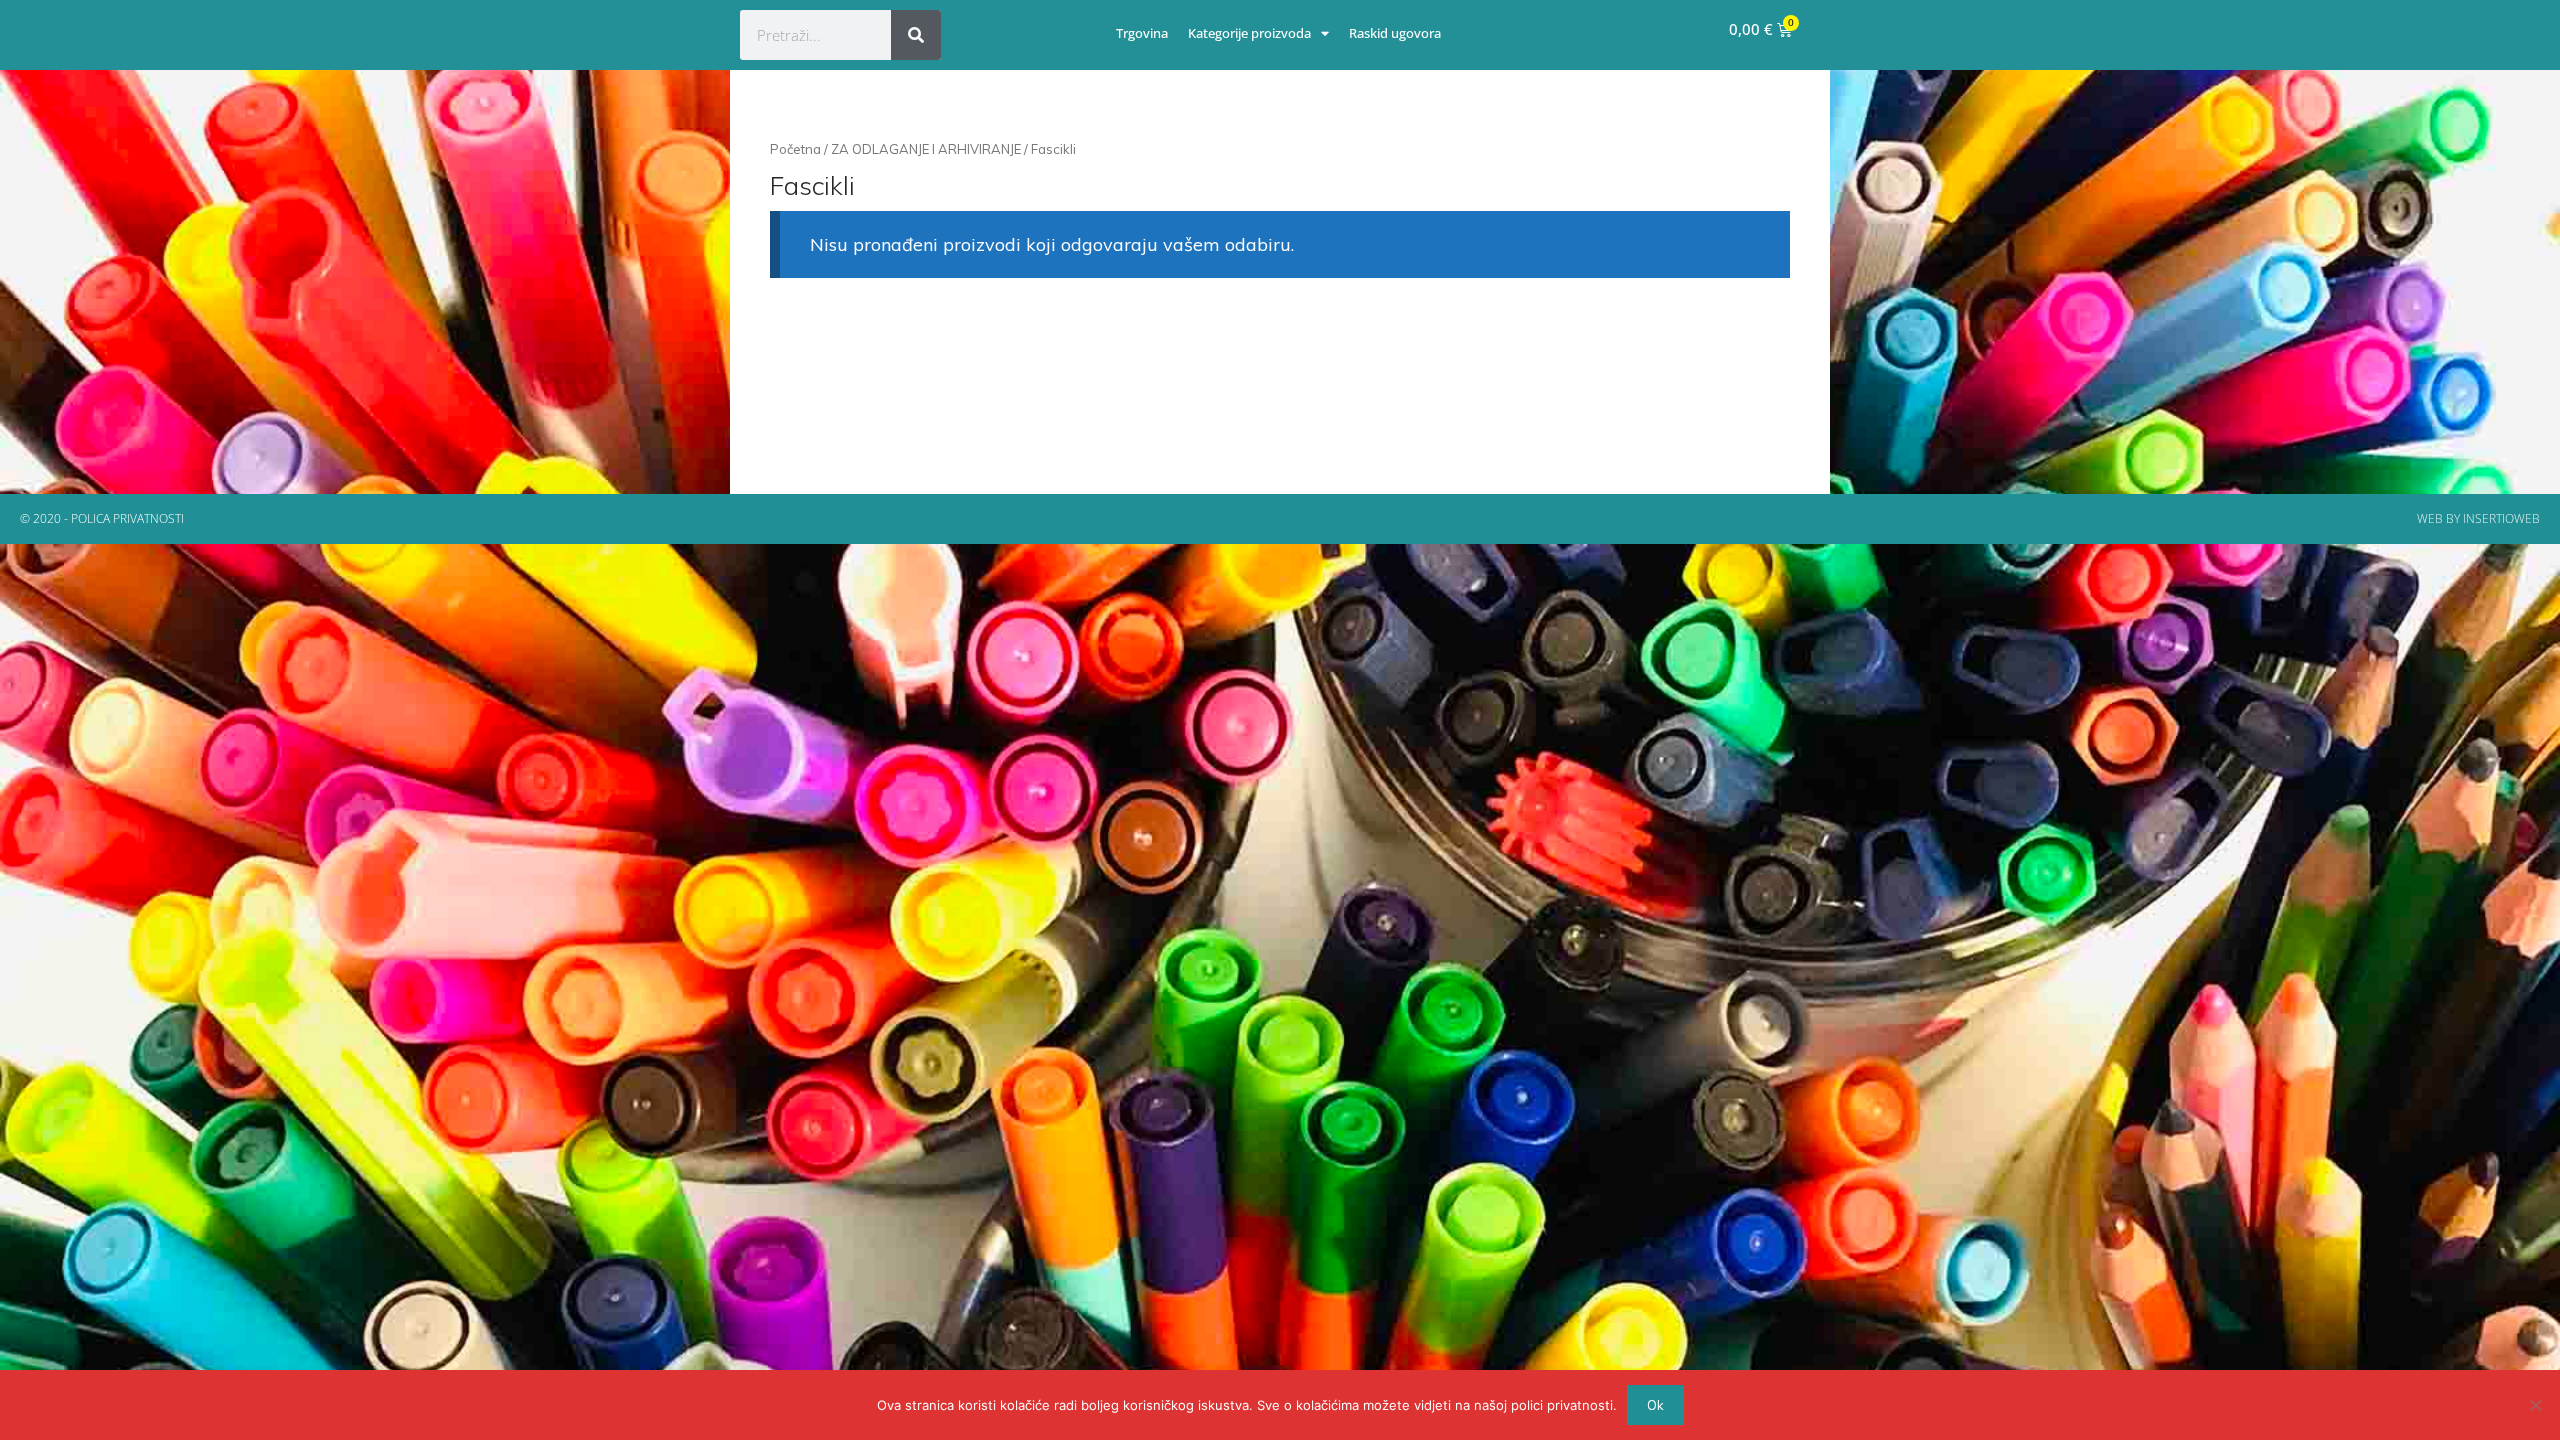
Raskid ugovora (1395, 33)
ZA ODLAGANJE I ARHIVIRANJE (926, 149)
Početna (795, 149)
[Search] (916, 35)
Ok (1655, 1405)
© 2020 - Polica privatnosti (102, 518)
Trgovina (1142, 33)
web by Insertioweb (2478, 518)
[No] (2535, 1405)
